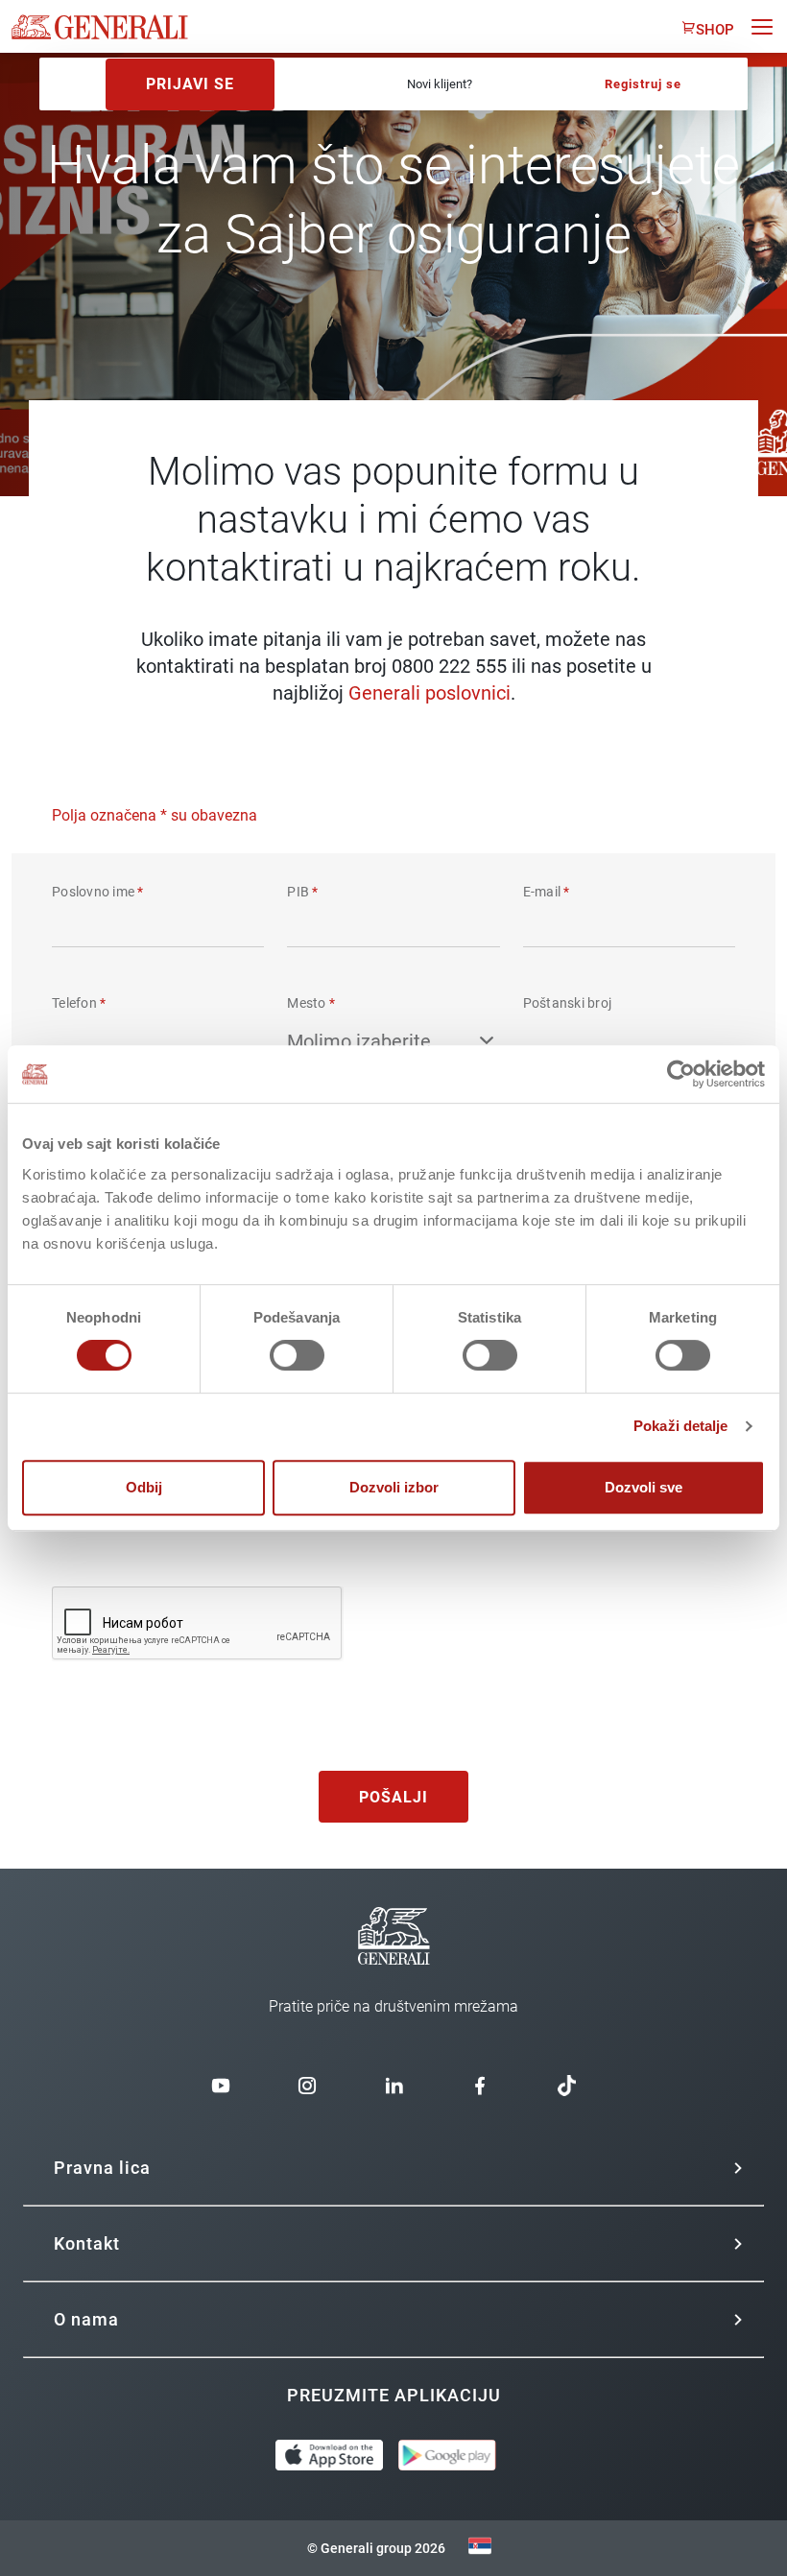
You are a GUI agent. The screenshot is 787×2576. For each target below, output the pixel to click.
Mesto (311, 1003)
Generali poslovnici (429, 693)
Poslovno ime (98, 892)
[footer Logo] (394, 1988)
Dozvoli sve (644, 1487)
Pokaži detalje (680, 1426)
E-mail (547, 892)
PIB (302, 892)
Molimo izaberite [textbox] (359, 1041)
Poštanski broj (568, 1003)
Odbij (144, 1487)
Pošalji (393, 1797)
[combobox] (393, 1043)
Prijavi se (190, 84)
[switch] (297, 1355)
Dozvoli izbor (394, 1487)
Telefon (79, 1003)
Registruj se (643, 84)
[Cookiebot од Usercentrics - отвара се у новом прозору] (681, 1074)
